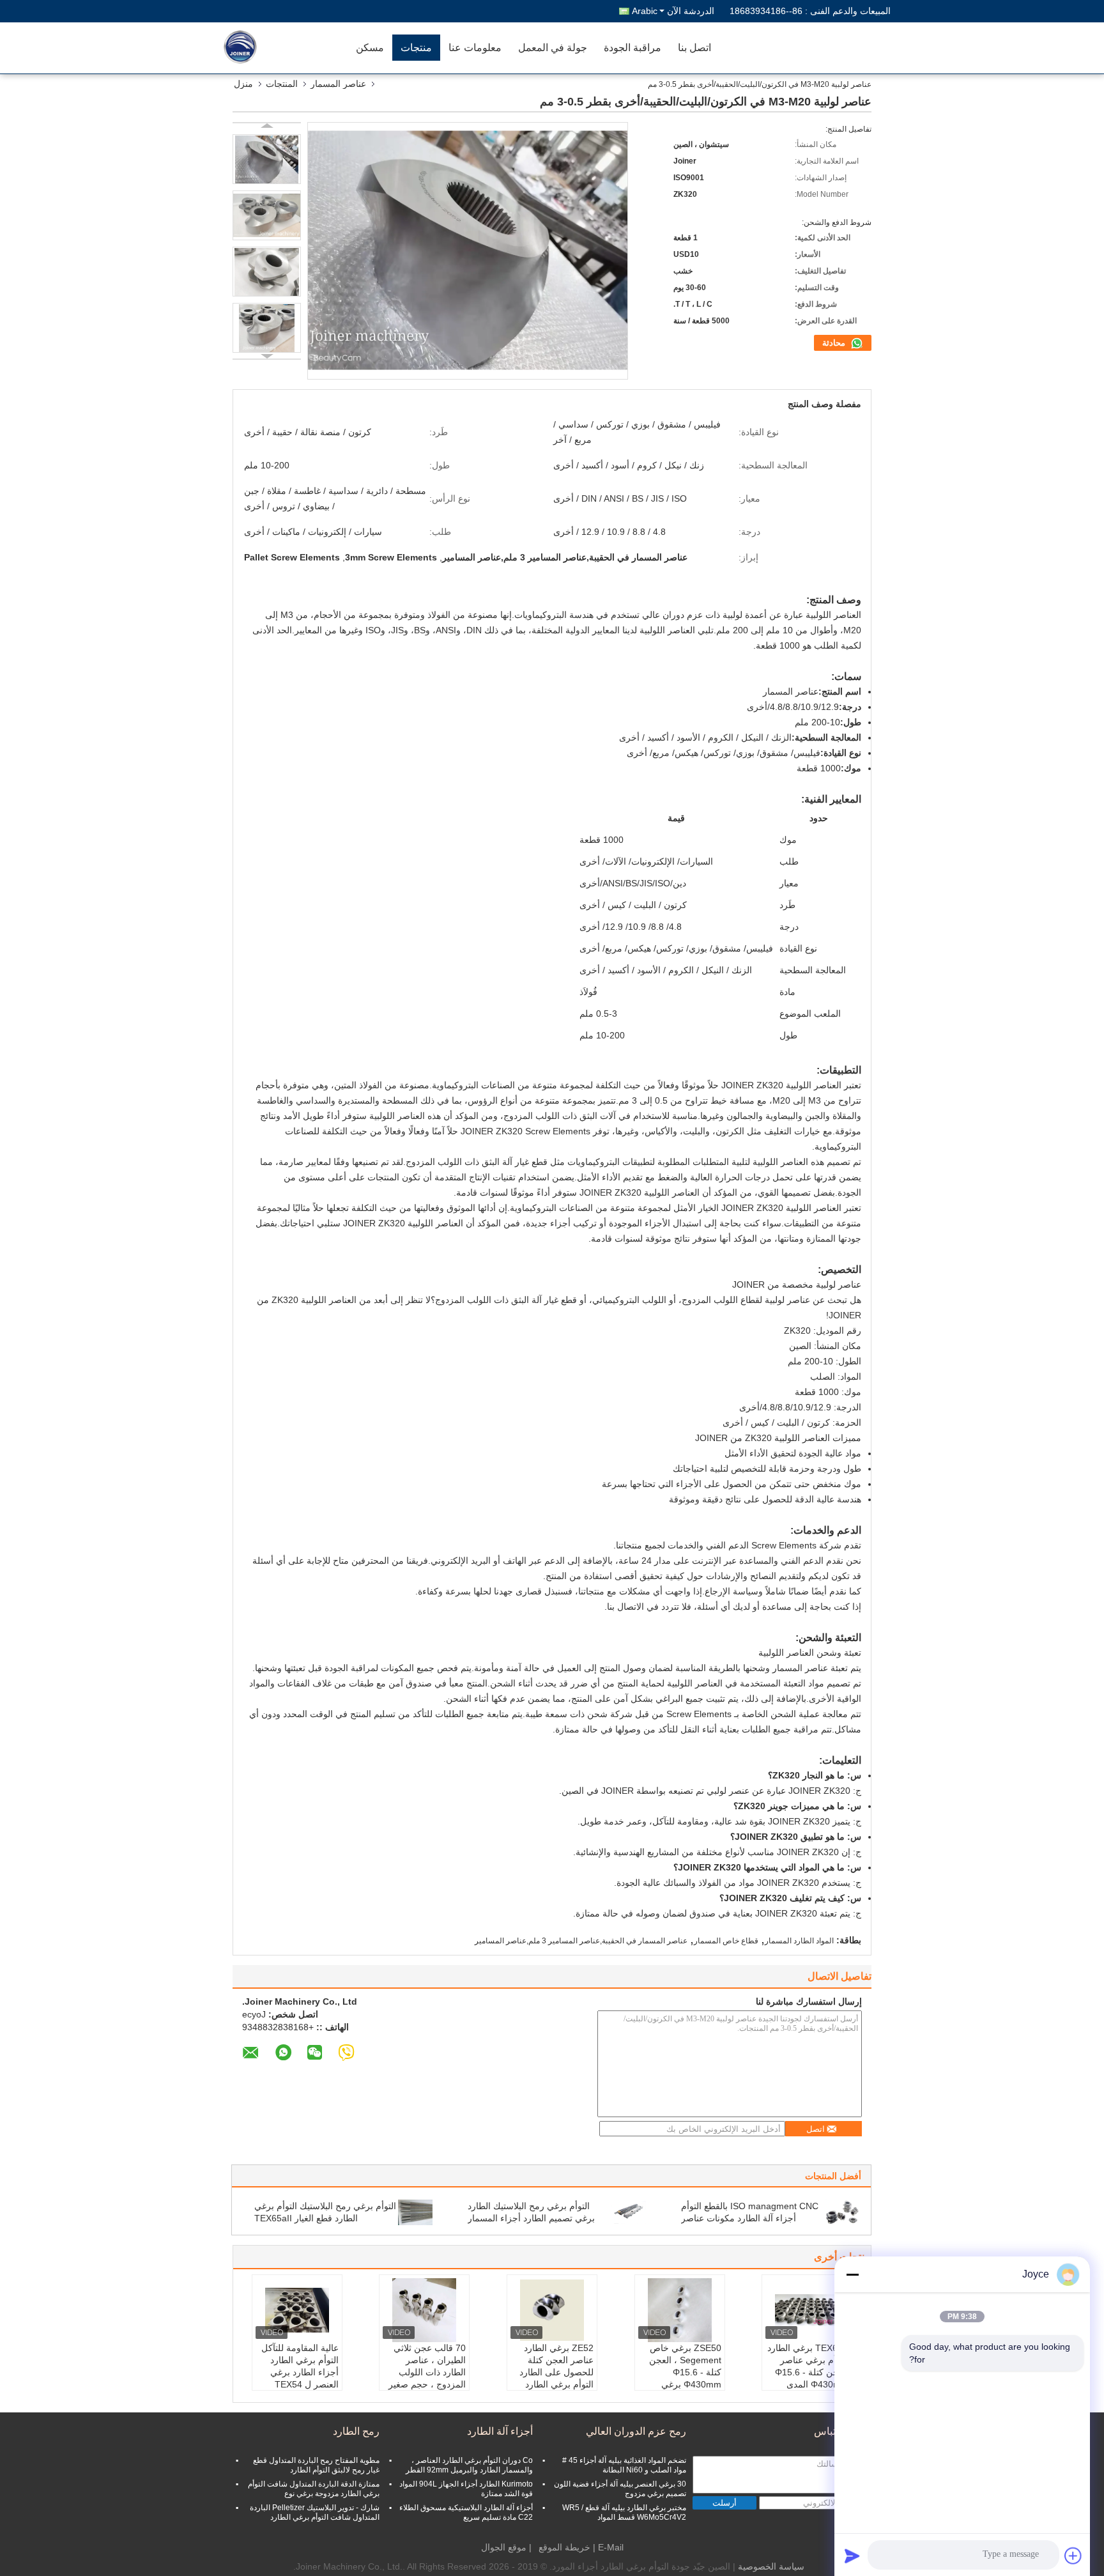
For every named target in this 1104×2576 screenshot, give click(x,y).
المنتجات (282, 84)
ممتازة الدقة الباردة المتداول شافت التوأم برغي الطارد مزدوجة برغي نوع (314, 2489)
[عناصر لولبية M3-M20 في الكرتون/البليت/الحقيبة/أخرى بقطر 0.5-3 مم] (267, 159)
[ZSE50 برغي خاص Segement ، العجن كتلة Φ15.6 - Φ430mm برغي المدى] (680, 2310)
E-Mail (611, 2547)
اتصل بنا (694, 48)
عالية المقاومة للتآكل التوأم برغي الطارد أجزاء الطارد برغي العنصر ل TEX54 (300, 2366)
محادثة (835, 343)
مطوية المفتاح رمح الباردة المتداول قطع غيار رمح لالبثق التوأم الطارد (316, 2465)
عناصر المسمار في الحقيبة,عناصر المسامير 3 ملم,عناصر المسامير (581, 1941)
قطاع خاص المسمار (726, 1941)
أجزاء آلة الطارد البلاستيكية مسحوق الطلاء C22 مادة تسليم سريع (466, 2512)
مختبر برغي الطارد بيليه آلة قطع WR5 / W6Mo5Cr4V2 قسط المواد (624, 2512)
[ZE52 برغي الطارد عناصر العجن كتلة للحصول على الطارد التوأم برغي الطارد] (552, 2310)
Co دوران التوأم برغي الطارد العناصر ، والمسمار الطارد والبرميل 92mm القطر (469, 2465)
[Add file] (1073, 2556)
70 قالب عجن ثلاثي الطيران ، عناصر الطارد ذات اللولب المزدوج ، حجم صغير (427, 2366)
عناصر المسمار (338, 84)
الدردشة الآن (691, 11)
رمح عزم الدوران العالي (636, 2431)
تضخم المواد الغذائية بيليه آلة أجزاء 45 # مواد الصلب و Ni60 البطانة (624, 2465)
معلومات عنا (475, 48)
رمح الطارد (356, 2431)
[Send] (852, 2556)
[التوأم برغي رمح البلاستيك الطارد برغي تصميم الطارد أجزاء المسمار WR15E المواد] (629, 2212)
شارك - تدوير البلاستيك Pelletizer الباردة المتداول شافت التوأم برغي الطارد (315, 2512)
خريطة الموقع (564, 2547)
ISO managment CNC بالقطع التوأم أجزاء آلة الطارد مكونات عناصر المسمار (750, 2218)
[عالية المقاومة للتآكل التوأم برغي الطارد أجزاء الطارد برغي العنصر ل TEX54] (297, 2310)
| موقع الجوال (506, 2547)
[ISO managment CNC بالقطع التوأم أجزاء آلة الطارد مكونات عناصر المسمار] (842, 2212)
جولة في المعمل (553, 48)
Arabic (645, 11)
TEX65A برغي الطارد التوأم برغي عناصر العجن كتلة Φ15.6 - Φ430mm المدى (808, 2366)
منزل (243, 84)
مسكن (370, 48)
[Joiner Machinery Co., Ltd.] (274, 48)
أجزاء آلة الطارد (500, 2431)
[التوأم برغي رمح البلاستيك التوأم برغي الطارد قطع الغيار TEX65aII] (415, 2212)
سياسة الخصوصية (771, 2566)
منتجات (416, 48)
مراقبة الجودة (632, 48)
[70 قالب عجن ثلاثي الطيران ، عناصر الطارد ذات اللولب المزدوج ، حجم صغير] (424, 2310)
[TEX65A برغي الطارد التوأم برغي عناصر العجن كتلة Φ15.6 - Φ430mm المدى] (807, 2310)
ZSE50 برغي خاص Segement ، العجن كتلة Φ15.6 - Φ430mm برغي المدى (685, 2372)
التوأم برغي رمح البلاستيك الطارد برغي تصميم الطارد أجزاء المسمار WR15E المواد (531, 2218)
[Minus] (852, 2274)
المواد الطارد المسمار (799, 1941)
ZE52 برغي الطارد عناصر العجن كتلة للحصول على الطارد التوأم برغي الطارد (556, 2366)
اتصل (816, 2129)
